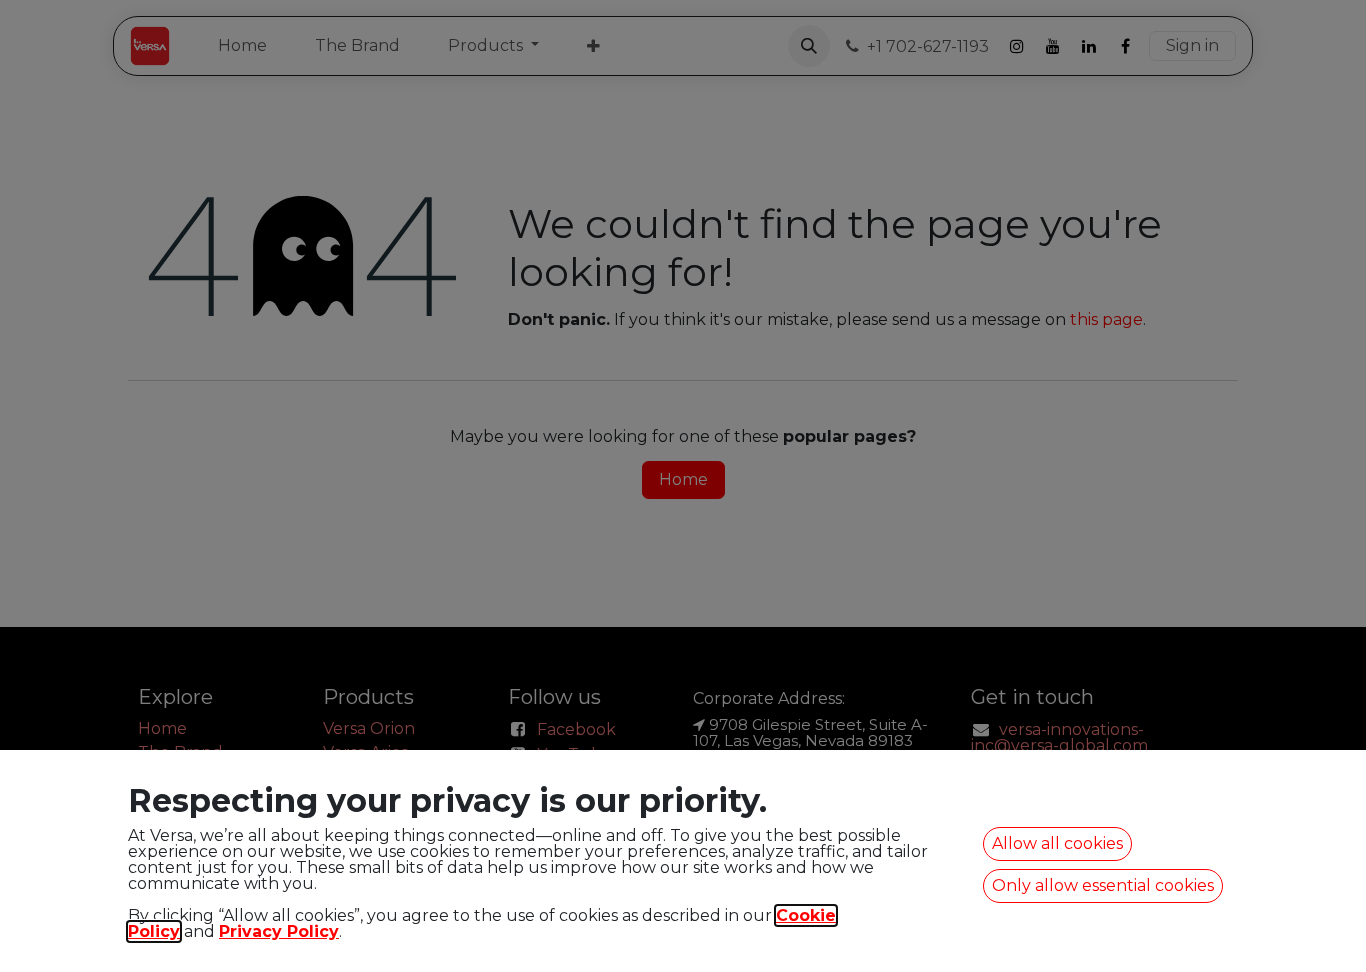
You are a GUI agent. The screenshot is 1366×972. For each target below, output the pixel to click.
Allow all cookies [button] (1057, 843)
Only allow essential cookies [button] (1103, 885)
